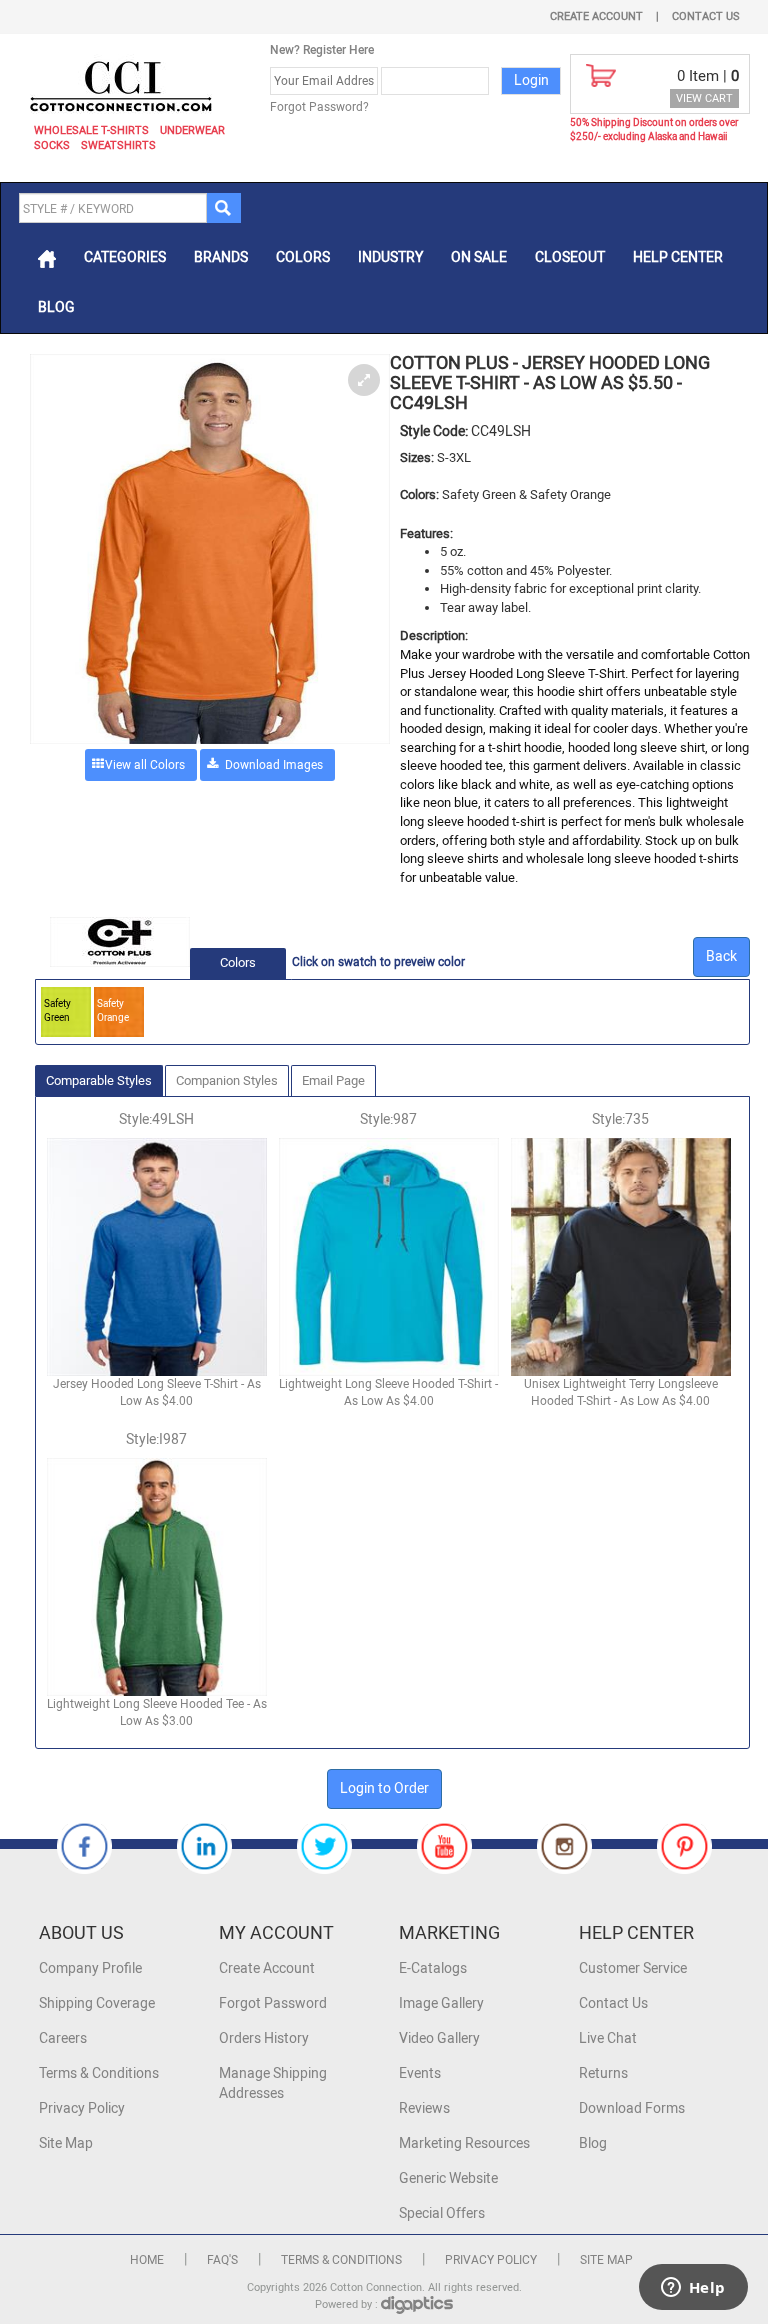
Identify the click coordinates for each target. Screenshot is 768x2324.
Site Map (66, 2143)
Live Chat (608, 2038)
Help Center (678, 257)
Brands (221, 257)
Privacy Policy (82, 2108)
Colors (303, 257)
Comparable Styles (99, 1080)
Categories (125, 257)
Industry (390, 257)
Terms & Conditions (99, 2073)
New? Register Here (322, 50)
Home (147, 2260)
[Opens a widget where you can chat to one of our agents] (693, 2289)
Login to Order (384, 1788)
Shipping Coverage (97, 2003)
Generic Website (448, 2178)
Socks (52, 145)
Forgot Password (273, 2003)
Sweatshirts (118, 145)
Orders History (264, 2038)
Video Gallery (439, 2038)
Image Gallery (441, 2003)
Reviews (424, 2108)
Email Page (333, 1080)
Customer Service (633, 1968)
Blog (56, 307)
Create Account (596, 16)
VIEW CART (704, 98)
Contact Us (706, 16)
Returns (603, 2073)
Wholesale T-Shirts (91, 130)
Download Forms (632, 2108)
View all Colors (145, 765)
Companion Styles (227, 1080)
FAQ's (222, 2260)
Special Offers (442, 2213)
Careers (63, 2038)
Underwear (192, 130)
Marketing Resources (464, 2143)
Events (420, 2073)
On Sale (479, 257)
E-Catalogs (433, 1968)
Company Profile (90, 1968)
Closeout (570, 257)
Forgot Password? (319, 107)
